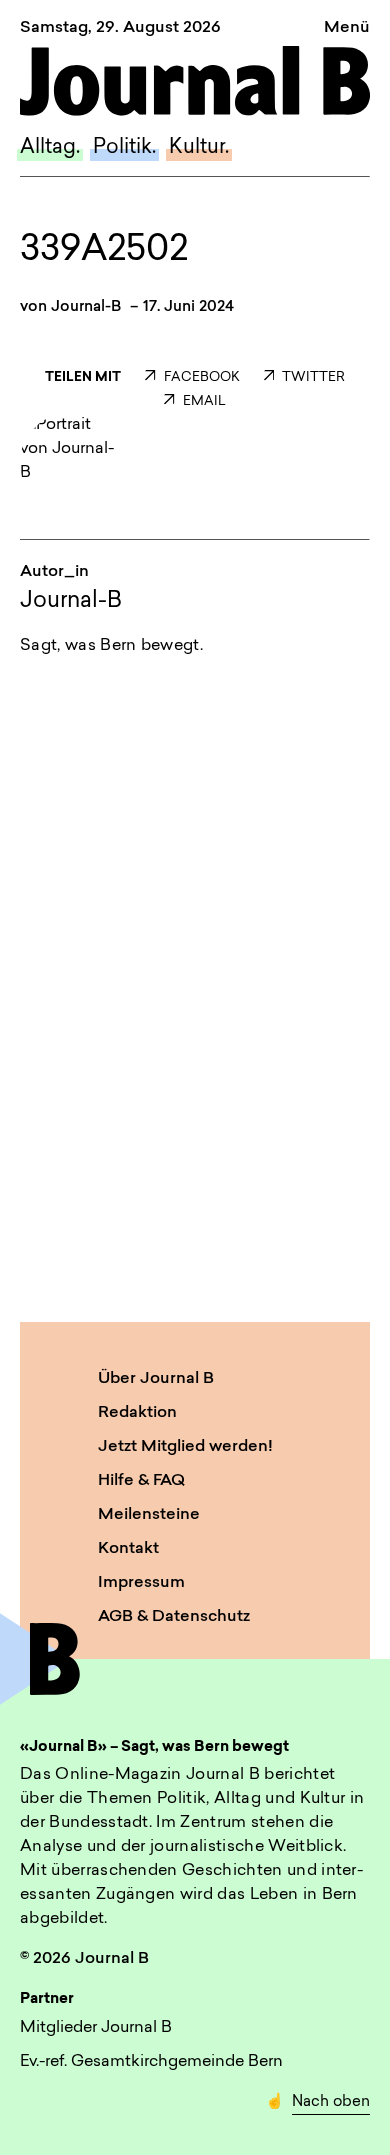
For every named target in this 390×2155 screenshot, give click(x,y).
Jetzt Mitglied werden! (185, 1447)
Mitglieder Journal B (96, 2028)
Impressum (141, 1583)
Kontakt (128, 1549)
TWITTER (313, 377)
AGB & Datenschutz (174, 1617)
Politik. (124, 148)
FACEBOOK (201, 377)
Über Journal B (156, 1379)
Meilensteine (149, 1515)
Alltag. (50, 148)
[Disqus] (195, 944)
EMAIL (204, 401)
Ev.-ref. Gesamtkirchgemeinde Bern (151, 2062)
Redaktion (137, 1413)
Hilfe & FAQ (141, 1481)
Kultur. (199, 148)
